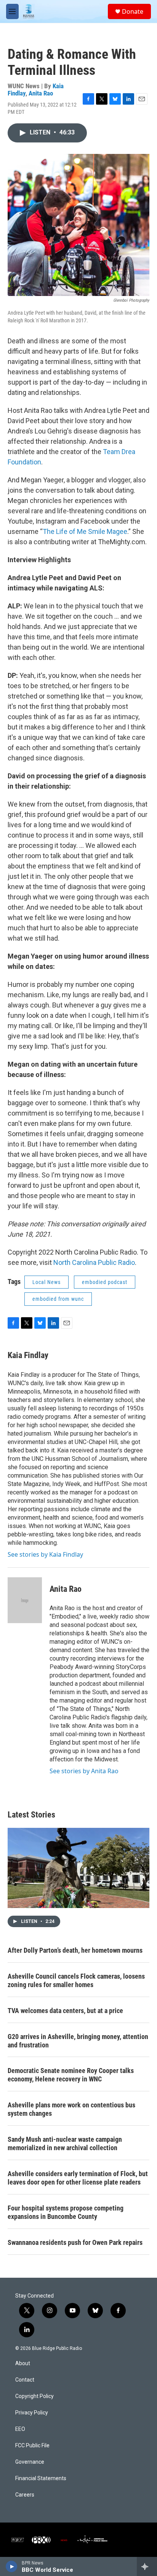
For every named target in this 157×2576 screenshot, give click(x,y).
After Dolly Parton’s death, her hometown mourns (75, 1950)
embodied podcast (105, 1282)
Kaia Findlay (28, 1355)
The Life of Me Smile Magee (85, 531)
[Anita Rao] (25, 1600)
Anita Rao (41, 93)
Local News (46, 1282)
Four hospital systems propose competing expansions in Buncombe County (66, 2212)
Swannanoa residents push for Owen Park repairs (75, 2242)
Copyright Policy (34, 2396)
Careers (25, 2495)
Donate (133, 11)
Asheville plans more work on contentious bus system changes (71, 2109)
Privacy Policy (32, 2413)
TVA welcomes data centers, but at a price (65, 2011)
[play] (12, 2566)
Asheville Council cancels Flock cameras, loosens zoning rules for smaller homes (76, 1980)
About (23, 2363)
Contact (25, 2380)
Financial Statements (41, 2478)
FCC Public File (32, 2446)
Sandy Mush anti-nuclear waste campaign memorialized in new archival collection (65, 2143)
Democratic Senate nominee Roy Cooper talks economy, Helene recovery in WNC (71, 2075)
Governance (30, 2462)
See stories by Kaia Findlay (45, 1554)
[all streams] (147, 2566)
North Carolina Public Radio (94, 1262)
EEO (20, 2429)
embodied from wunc (58, 1299)
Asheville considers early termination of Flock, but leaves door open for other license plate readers (78, 2178)
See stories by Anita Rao (84, 1771)
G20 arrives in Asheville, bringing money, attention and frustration (78, 2041)
